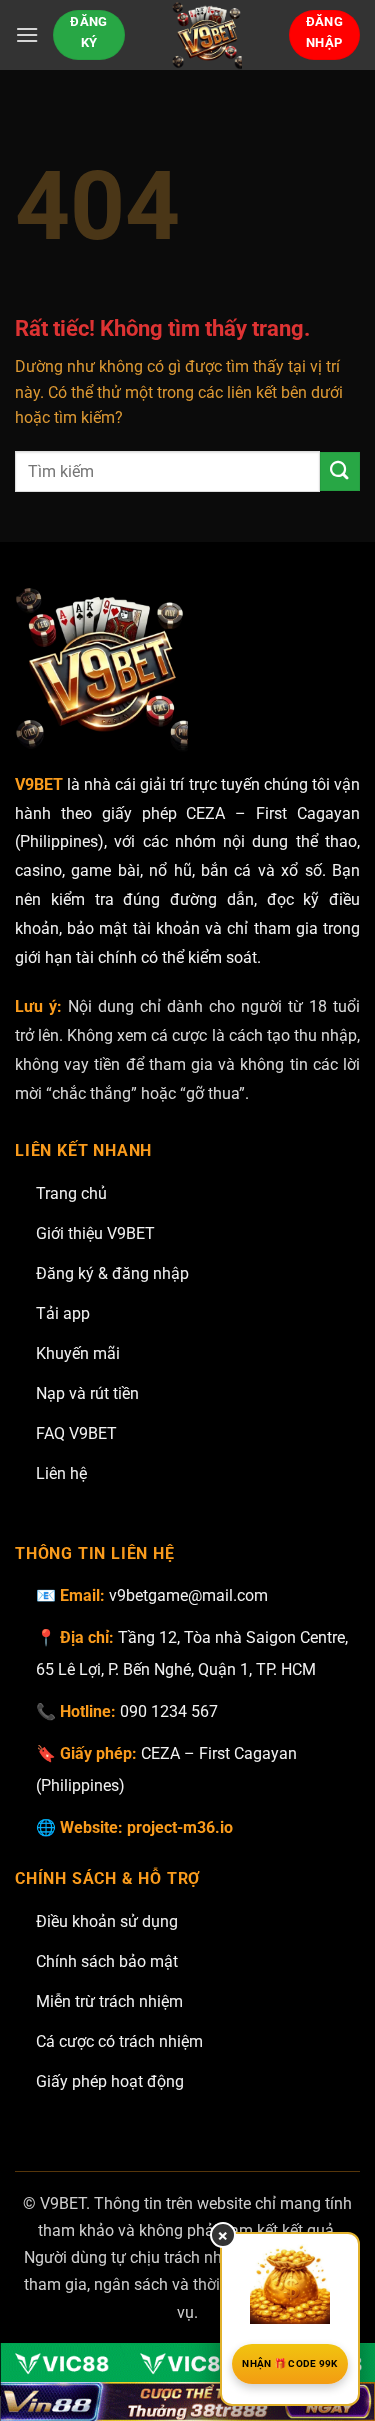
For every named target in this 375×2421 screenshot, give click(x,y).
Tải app (63, 1313)
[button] (27, 34)
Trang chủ (71, 1193)
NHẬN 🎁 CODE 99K (290, 2363)
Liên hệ (61, 1473)
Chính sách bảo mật (107, 1961)
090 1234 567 (169, 1711)
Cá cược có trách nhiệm (119, 2041)
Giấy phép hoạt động (110, 2081)
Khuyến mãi (78, 1353)
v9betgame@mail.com (188, 1595)
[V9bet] (207, 35)
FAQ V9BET (76, 1433)
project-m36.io (180, 1827)
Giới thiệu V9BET (95, 1233)
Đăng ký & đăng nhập (112, 1273)
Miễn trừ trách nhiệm (109, 2001)
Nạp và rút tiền (87, 1393)
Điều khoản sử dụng (107, 1921)
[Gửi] (340, 471)
